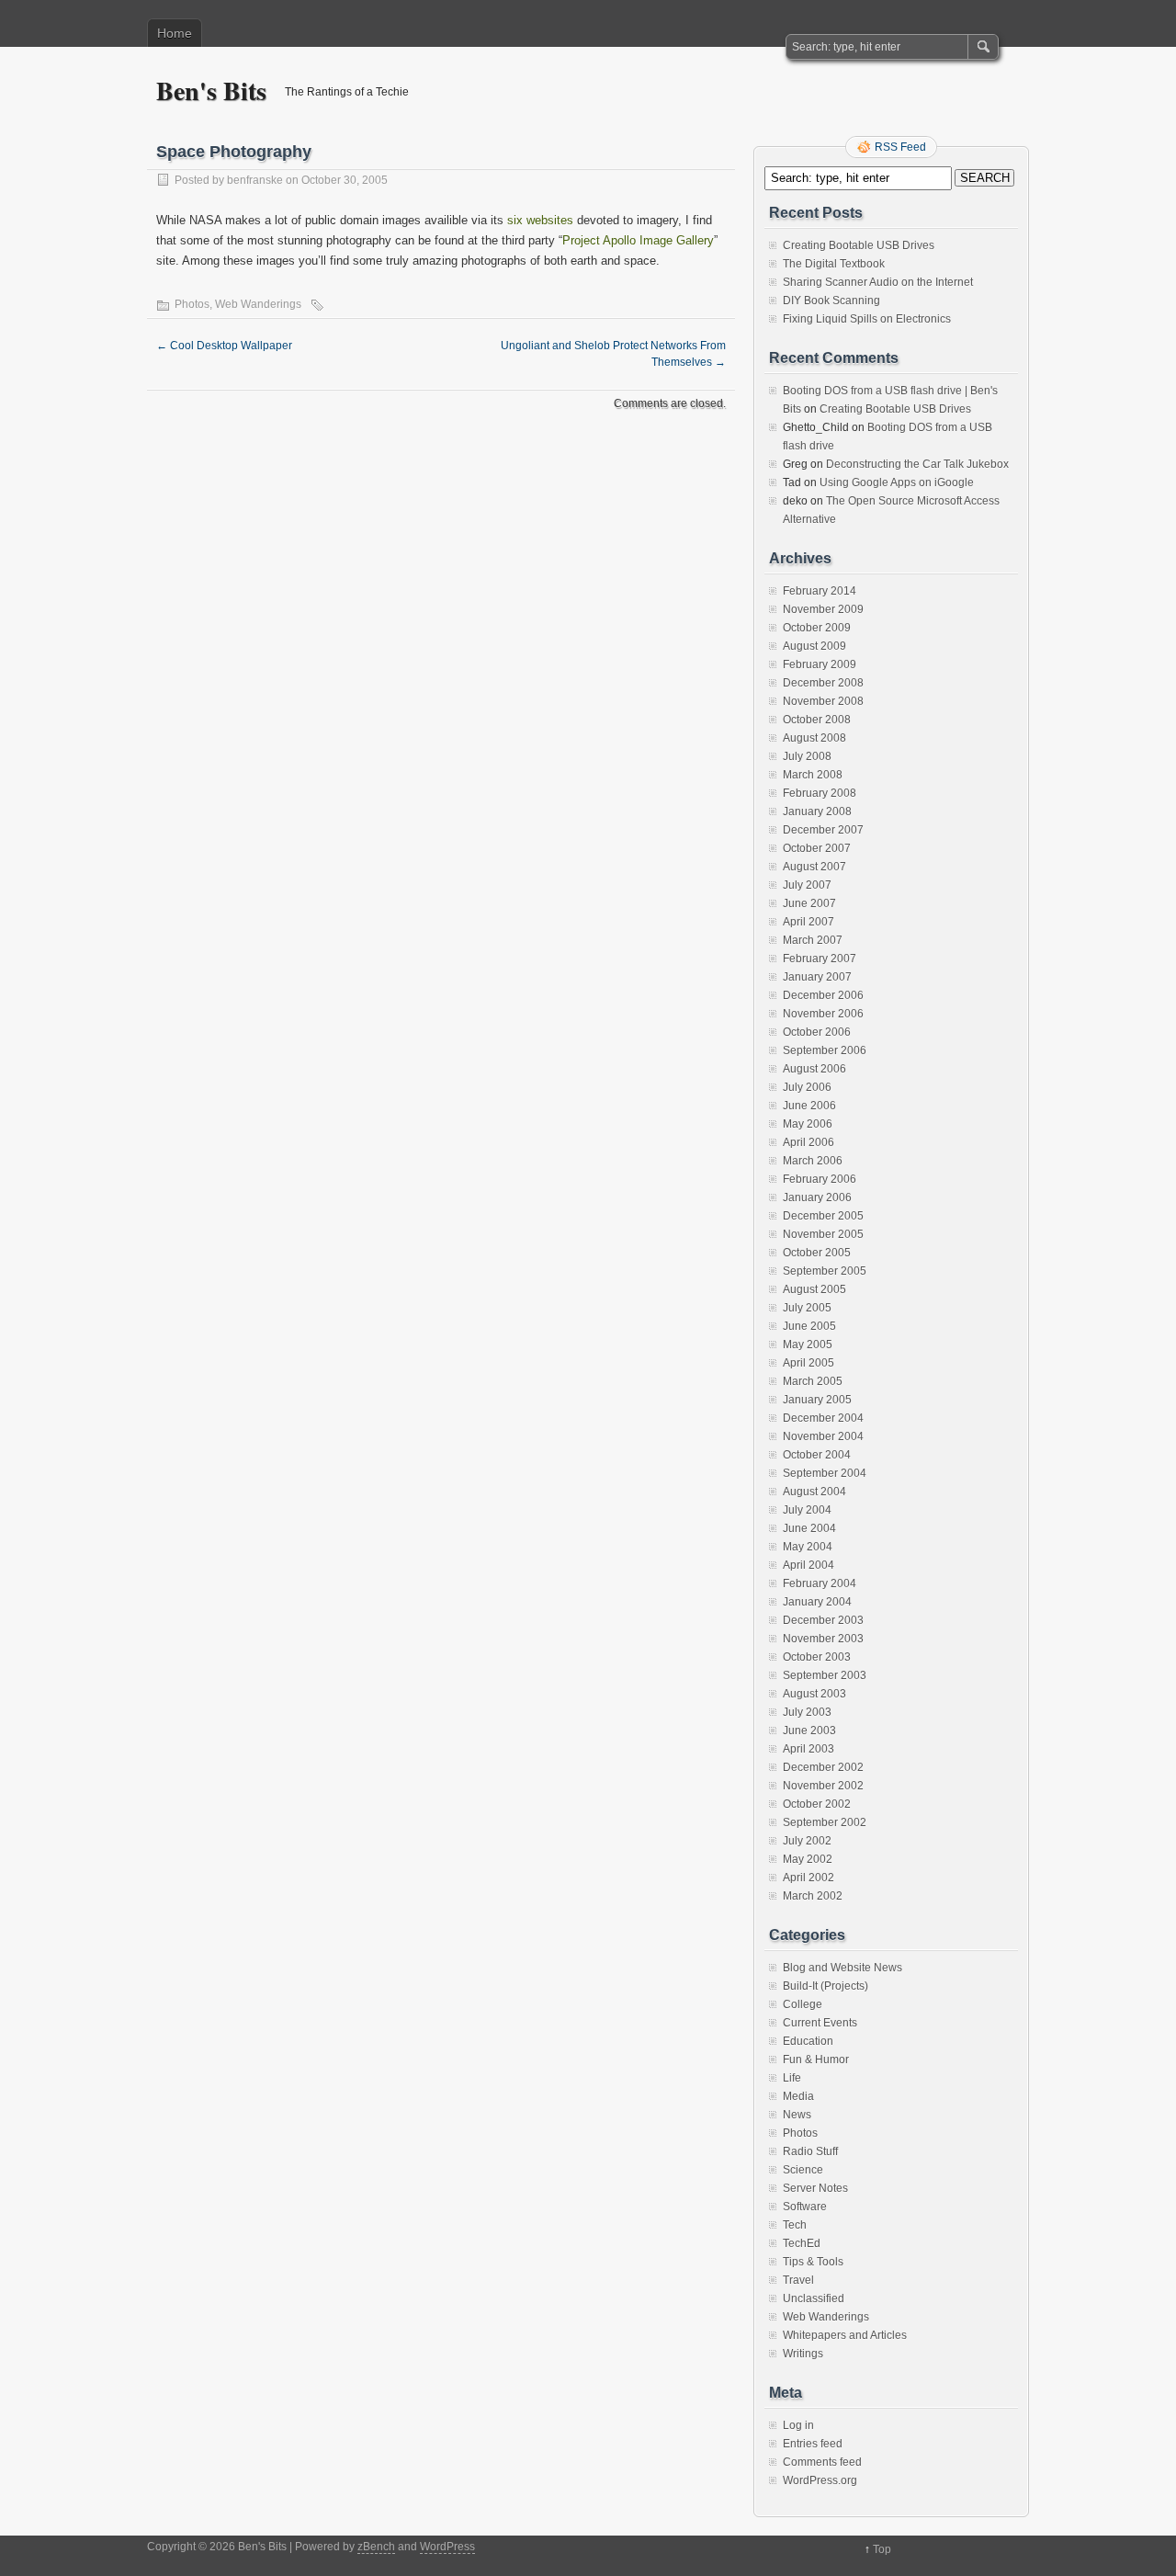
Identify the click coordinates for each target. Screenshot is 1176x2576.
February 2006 (820, 1179)
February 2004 (820, 1583)
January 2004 (817, 1602)
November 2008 (823, 701)
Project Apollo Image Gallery (638, 240)
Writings (803, 2354)
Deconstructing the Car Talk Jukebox (917, 464)
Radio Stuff (810, 2151)
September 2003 (825, 1675)
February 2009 (820, 664)
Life (792, 2078)
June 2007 (809, 903)
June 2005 (809, 1326)
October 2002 (817, 1804)
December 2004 (823, 1418)
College (803, 2004)
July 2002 (807, 1841)
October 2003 (817, 1657)
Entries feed (813, 2444)
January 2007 (817, 977)
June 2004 (809, 1528)
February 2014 (820, 591)
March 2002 (813, 1896)
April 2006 (808, 1142)
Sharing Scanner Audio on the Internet (878, 282)
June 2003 (809, 1731)
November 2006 (823, 1014)
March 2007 (813, 940)
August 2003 (814, 1694)
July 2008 (807, 756)
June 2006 (809, 1106)
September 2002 (825, 1822)
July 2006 (807, 1087)
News (797, 2115)
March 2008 (813, 775)
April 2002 (808, 1878)
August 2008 (814, 738)
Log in (798, 2425)
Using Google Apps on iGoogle (897, 482)
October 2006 (817, 1032)
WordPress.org (820, 2480)
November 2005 (823, 1234)
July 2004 (807, 1510)
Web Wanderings (258, 304)
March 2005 (813, 1381)
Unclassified (814, 2298)
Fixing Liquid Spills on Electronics (867, 319)
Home (175, 33)
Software (805, 2207)
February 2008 (820, 793)
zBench (376, 2547)
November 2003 (823, 1639)
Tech (795, 2225)
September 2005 (825, 1271)
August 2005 (814, 1289)
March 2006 (813, 1161)
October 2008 (817, 720)
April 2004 (808, 1565)
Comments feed (822, 2462)
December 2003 (823, 1620)
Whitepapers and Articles (845, 2335)
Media (798, 2096)
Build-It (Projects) (825, 1986)
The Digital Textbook (834, 264)
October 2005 (817, 1253)
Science (803, 2170)
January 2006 (817, 1197)
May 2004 (808, 1547)
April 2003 (808, 1749)
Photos (192, 304)
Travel (798, 2280)
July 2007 (807, 885)
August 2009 (814, 646)
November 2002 (823, 1786)
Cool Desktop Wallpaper (224, 346)
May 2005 (808, 1345)
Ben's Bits (211, 91)
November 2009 (823, 609)
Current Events (820, 2023)
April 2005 (808, 1363)
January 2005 (817, 1400)
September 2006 (825, 1050)
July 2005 (807, 1308)
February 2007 (820, 959)
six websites (540, 220)
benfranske (255, 180)
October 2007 (817, 848)
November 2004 (823, 1436)
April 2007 (808, 922)
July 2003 (807, 1712)
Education (808, 2041)
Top (882, 2549)
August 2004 (814, 1492)
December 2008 (823, 683)
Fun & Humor (816, 2060)
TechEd (802, 2243)
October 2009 (817, 628)
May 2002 (808, 1859)
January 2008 (817, 811)
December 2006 (823, 995)
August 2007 (814, 867)
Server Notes (815, 2188)
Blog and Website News (842, 1968)
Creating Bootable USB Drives (859, 245)
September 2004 (825, 1473)
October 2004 (817, 1455)
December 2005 (823, 1216)
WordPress (447, 2547)
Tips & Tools (813, 2262)
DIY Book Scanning (831, 301)
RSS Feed (900, 147)
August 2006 (814, 1069)
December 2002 (823, 1767)
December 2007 (823, 830)
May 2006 (808, 1124)
